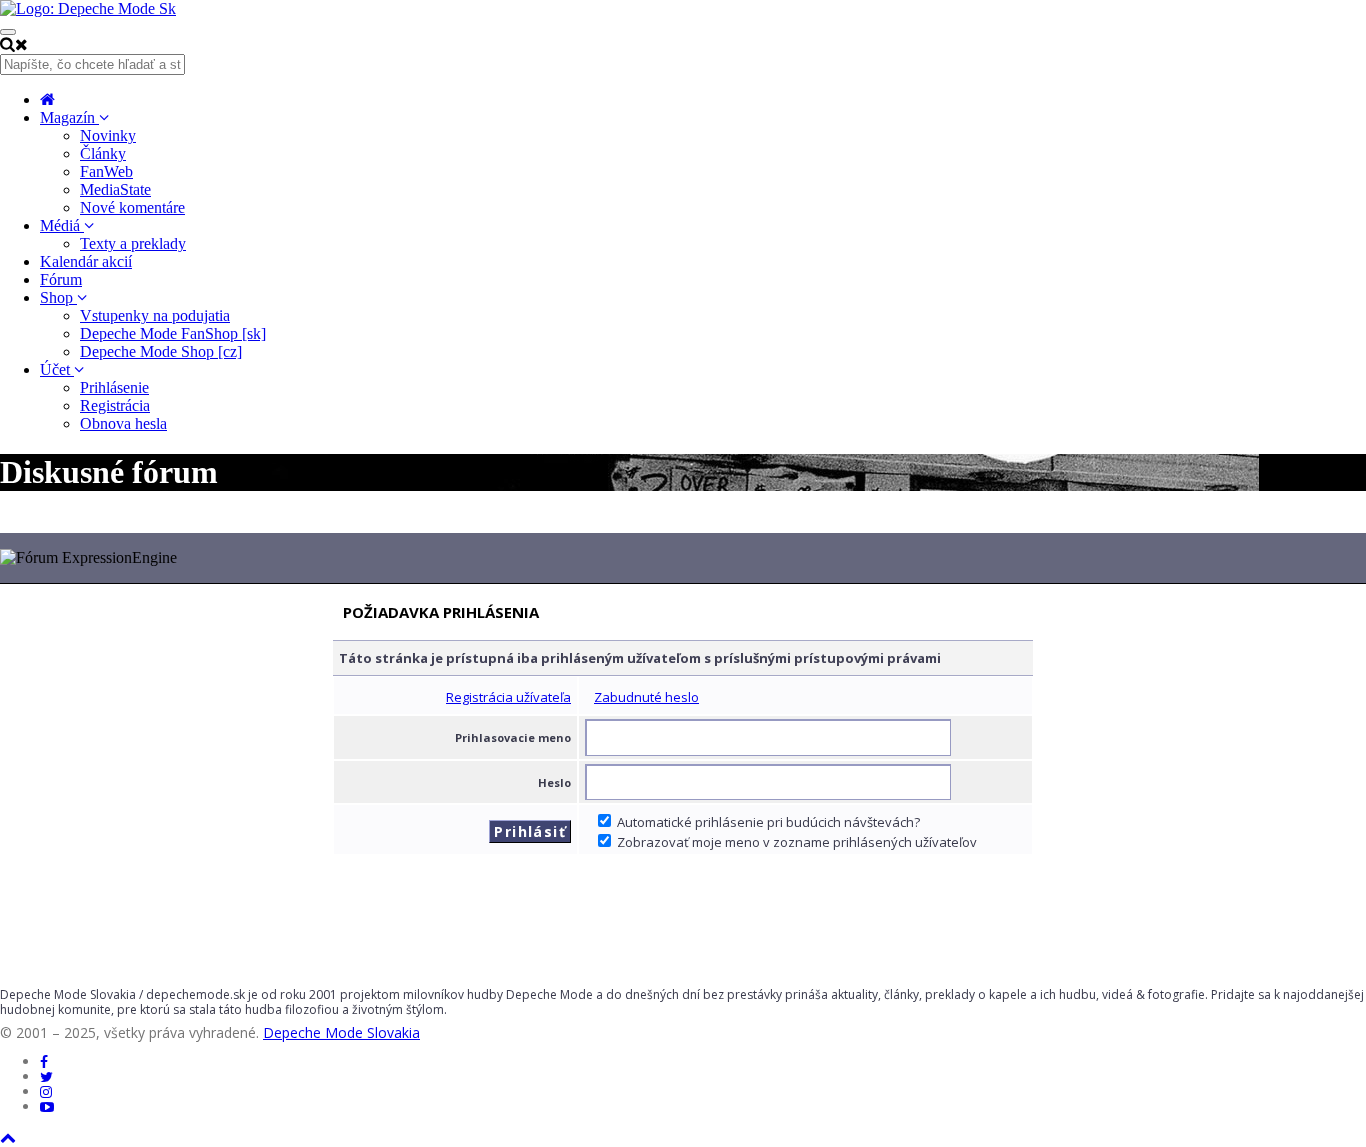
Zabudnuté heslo (646, 697)
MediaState (115, 189)
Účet (57, 369)
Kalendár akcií (86, 261)
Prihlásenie (114, 387)
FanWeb (106, 171)
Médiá (62, 225)
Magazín (69, 117)
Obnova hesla (123, 423)
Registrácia (115, 405)
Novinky (108, 135)
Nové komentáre (132, 207)
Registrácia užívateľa (508, 697)
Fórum (61, 279)
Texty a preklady (133, 243)
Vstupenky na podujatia (155, 315)
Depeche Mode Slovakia (341, 1032)
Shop (58, 297)
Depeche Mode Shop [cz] (161, 351)
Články (103, 153)
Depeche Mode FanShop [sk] (173, 333)
